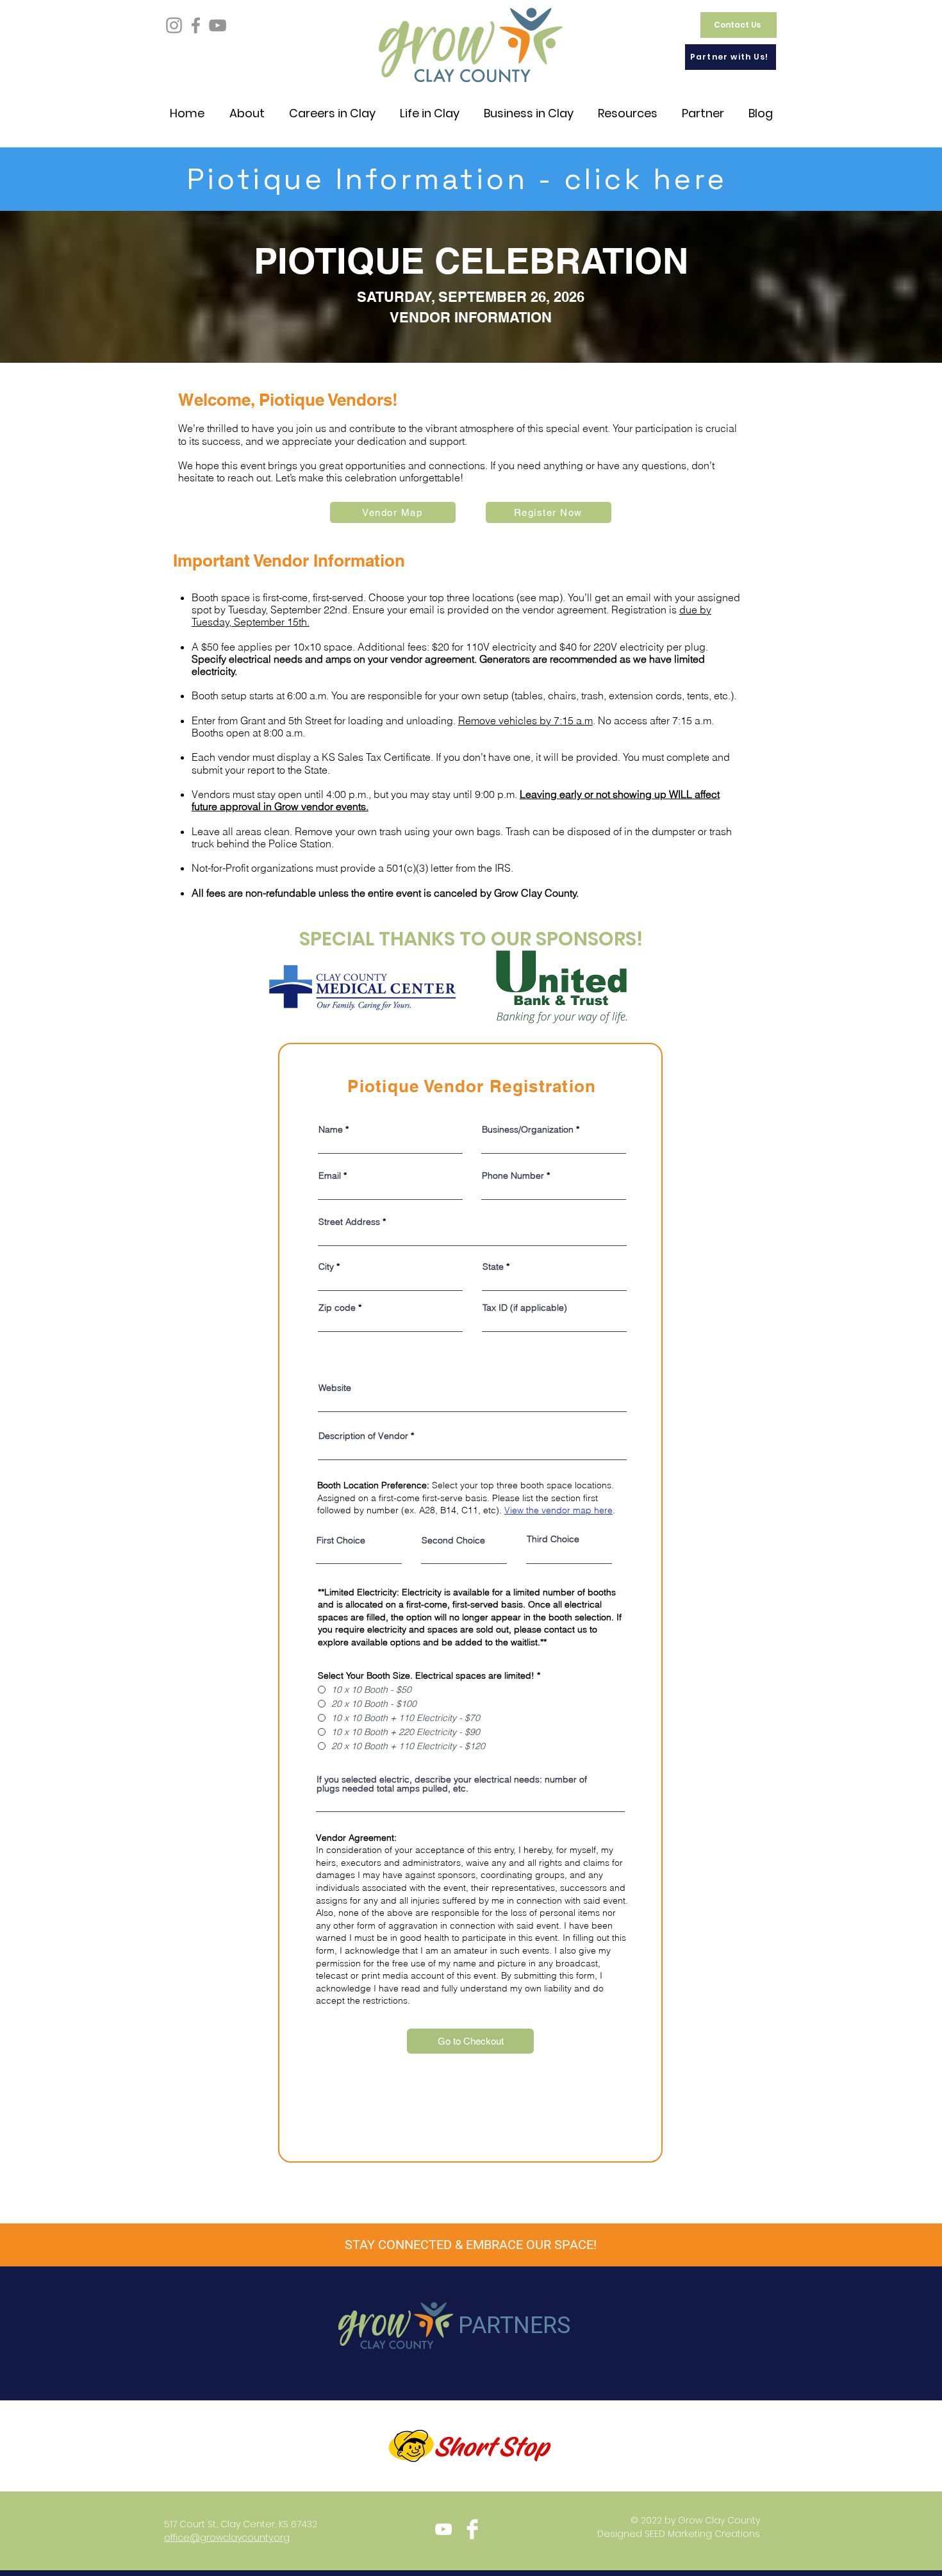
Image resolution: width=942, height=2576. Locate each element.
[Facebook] (196, 25)
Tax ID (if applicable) (525, 1308)
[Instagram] (174, 25)
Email (330, 1176)
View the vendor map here (558, 1510)
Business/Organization (528, 1129)
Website (335, 1388)
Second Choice (453, 1540)
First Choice (341, 1540)
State (493, 1267)
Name (331, 1129)
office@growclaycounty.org (227, 2538)
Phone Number (513, 1176)
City (326, 1267)
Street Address (349, 1222)
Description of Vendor (363, 1436)
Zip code (337, 1308)
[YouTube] (218, 25)
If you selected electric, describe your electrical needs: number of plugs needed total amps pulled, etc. (452, 1784)
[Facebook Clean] (472, 2529)
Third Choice (553, 1539)
